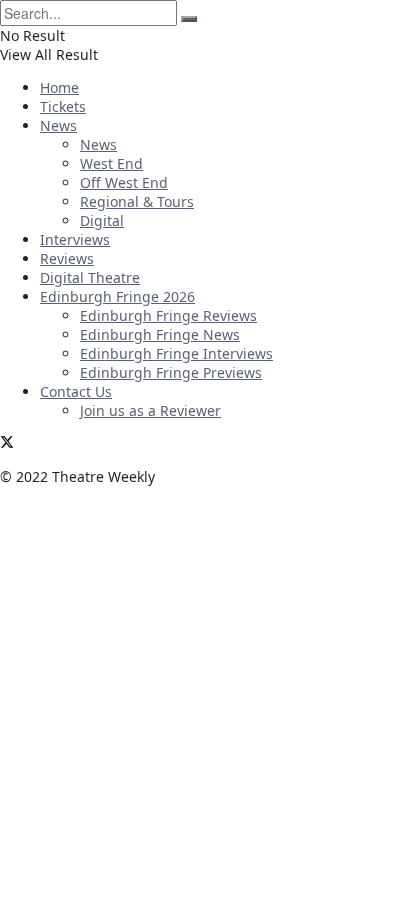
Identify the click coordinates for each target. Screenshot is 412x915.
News (58, 125)
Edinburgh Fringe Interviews (176, 353)
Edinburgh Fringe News (160, 334)
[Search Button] (189, 19)
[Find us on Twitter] (7, 443)
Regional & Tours (137, 201)
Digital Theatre (90, 277)
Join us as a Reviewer (150, 410)
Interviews (75, 239)
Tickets (63, 106)
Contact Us (76, 391)
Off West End (124, 182)
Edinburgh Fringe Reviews (168, 315)
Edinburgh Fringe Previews (171, 372)
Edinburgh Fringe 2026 (117, 296)
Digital (102, 220)
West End (111, 163)
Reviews (67, 258)
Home (59, 87)
